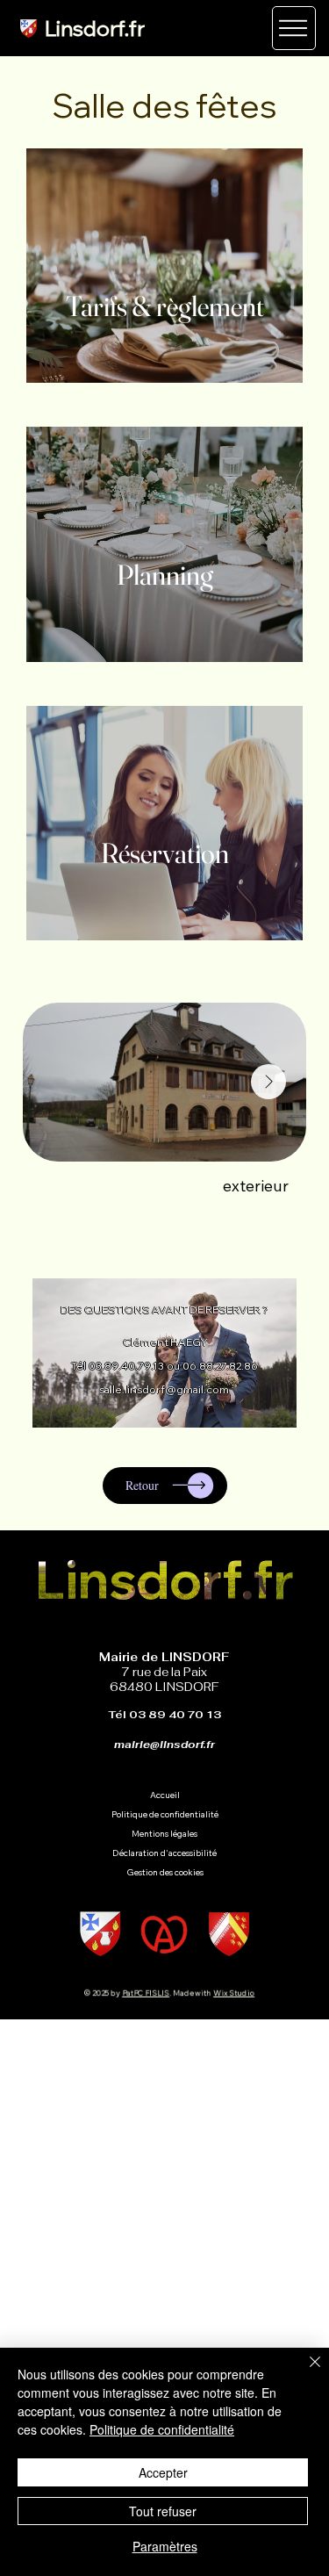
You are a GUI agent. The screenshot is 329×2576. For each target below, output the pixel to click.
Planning (165, 575)
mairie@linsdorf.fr (164, 1745)
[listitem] (164, 266)
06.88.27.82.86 (220, 1366)
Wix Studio (234, 1993)
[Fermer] (304, 2372)
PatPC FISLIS (147, 1993)
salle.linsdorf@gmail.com (164, 1389)
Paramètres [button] (165, 2546)
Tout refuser (163, 2511)
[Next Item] (268, 1082)
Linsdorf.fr (95, 28)
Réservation (165, 853)
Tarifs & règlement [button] (165, 306)
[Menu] (294, 28)
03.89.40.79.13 (126, 1366)
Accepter (163, 2472)
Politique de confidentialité (162, 2429)
